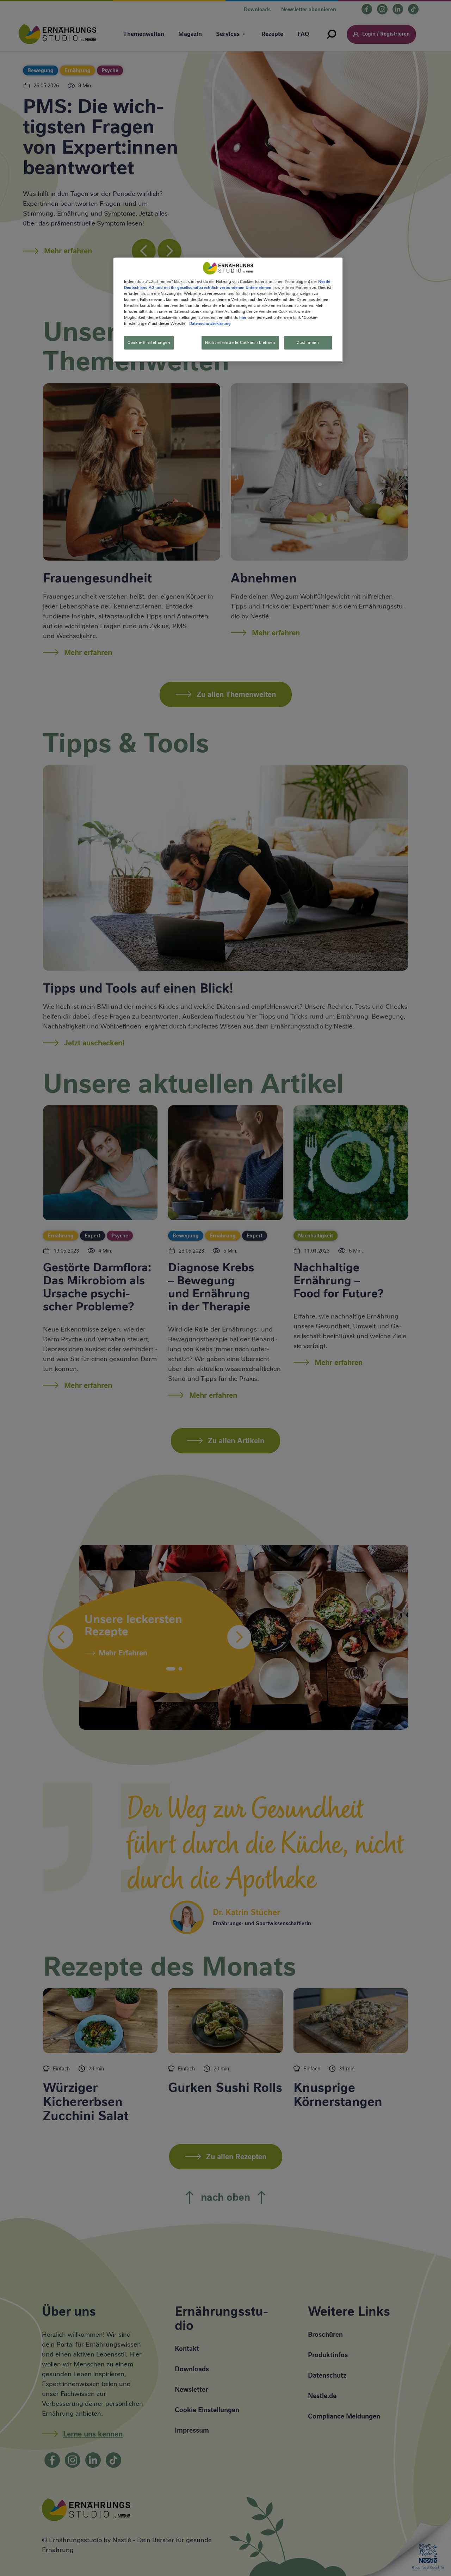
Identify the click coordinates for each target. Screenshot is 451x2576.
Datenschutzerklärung (210, 324)
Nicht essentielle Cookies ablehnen (240, 342)
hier (243, 317)
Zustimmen (308, 342)
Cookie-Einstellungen (149, 342)
